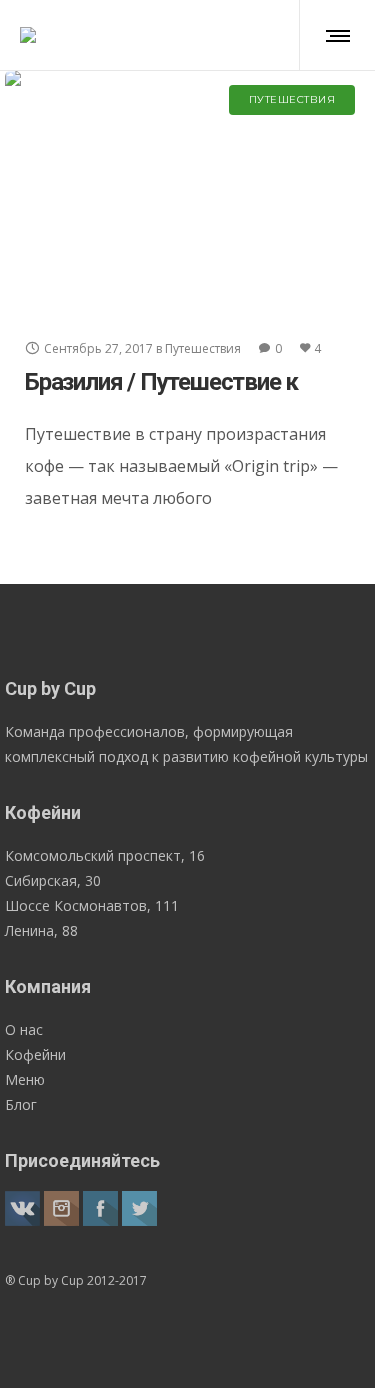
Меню (25, 1079)
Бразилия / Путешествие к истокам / (161, 395)
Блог (21, 1104)
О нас (24, 1029)
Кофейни (35, 1054)
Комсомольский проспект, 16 (105, 855)
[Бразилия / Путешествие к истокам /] (187, 191)
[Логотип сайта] (28, 35)
